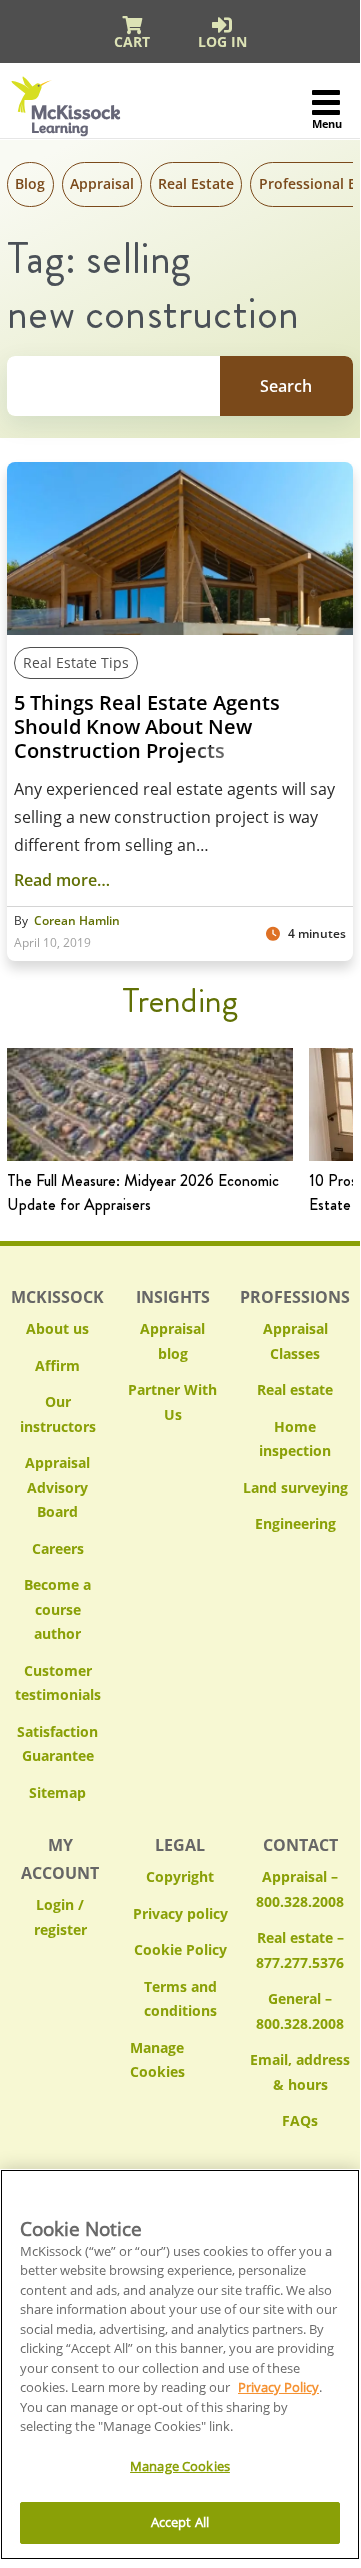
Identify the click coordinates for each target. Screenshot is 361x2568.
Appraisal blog (172, 1341)
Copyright (180, 1876)
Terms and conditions (180, 1999)
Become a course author (57, 1609)
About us (57, 1328)
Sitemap (57, 1792)
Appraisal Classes (295, 1341)
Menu (326, 123)
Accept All (180, 2522)
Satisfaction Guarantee (57, 1744)
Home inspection (295, 1439)
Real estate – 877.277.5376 (300, 1950)
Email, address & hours (300, 2072)
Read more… (62, 880)
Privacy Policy (278, 2387)
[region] (180, 2364)
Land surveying (295, 1487)
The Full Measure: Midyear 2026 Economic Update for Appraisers (143, 1192)
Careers (58, 1548)
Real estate (295, 1389)
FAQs (300, 2120)
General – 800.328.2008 (300, 2011)
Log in (222, 41)
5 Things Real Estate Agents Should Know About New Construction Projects (147, 727)
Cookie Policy (180, 1949)
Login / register (60, 1917)
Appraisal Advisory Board (57, 1487)
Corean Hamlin (77, 921)
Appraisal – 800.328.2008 (300, 1889)
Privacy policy (180, 1913)
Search (286, 386)
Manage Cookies (180, 2060)
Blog (30, 183)
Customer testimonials (58, 1683)
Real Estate (196, 183)
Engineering (295, 1523)
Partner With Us (172, 1402)
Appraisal (102, 183)
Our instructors (58, 1414)
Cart (132, 41)
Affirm (57, 1365)
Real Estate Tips (76, 662)
